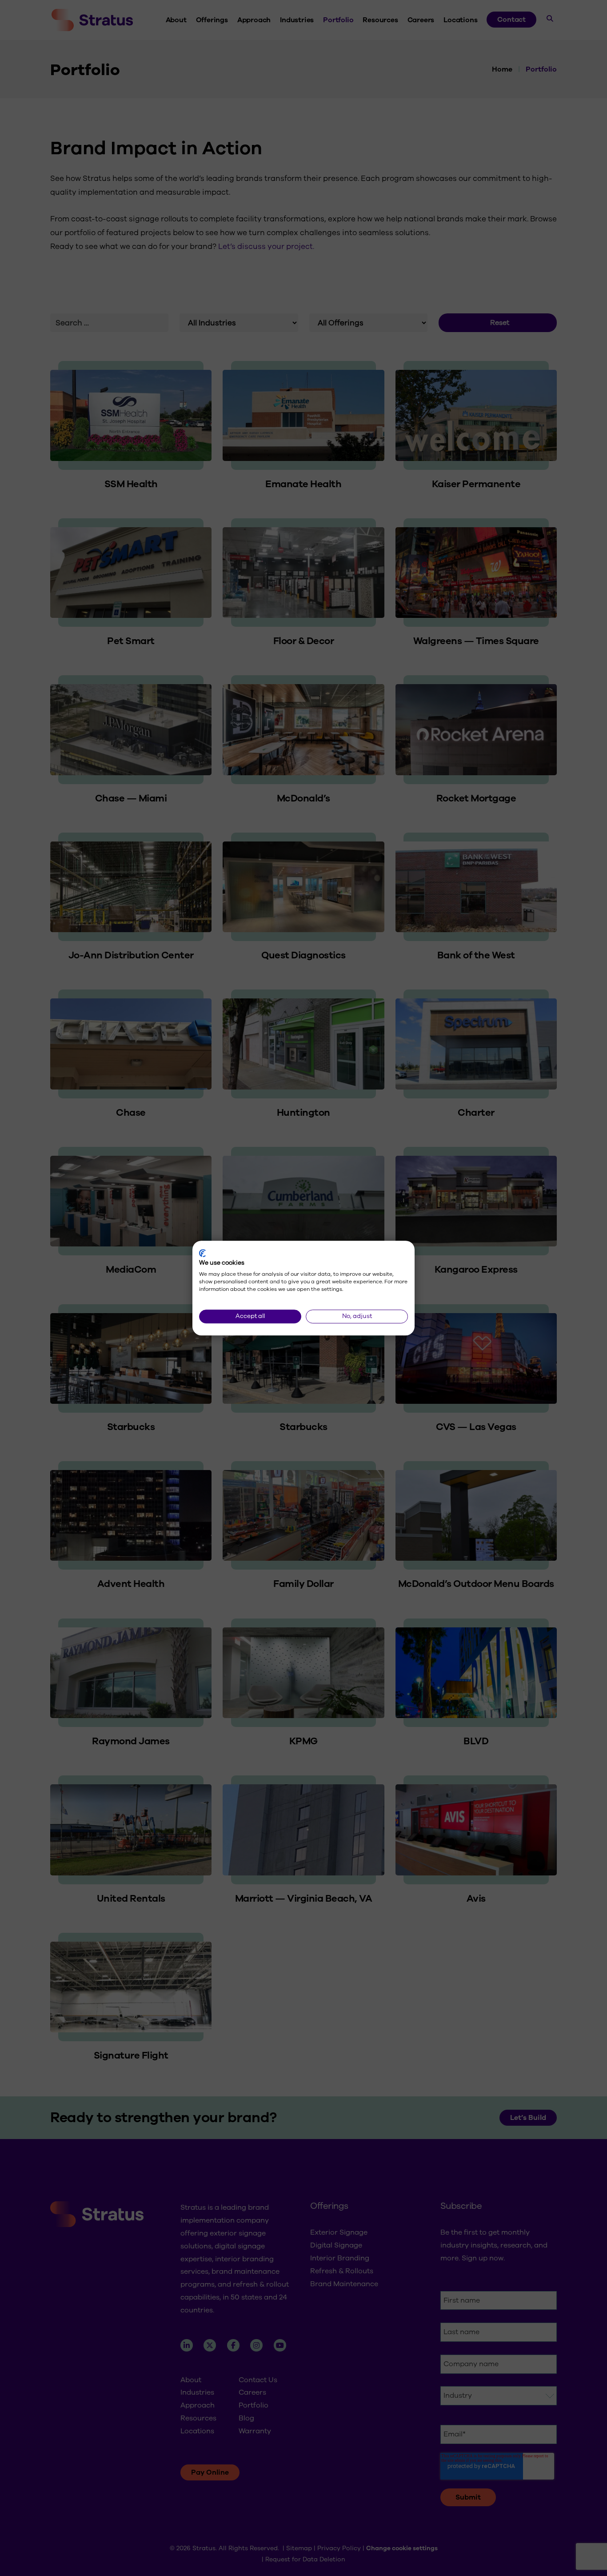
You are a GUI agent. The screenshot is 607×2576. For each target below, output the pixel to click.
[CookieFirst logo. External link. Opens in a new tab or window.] (202, 1253)
